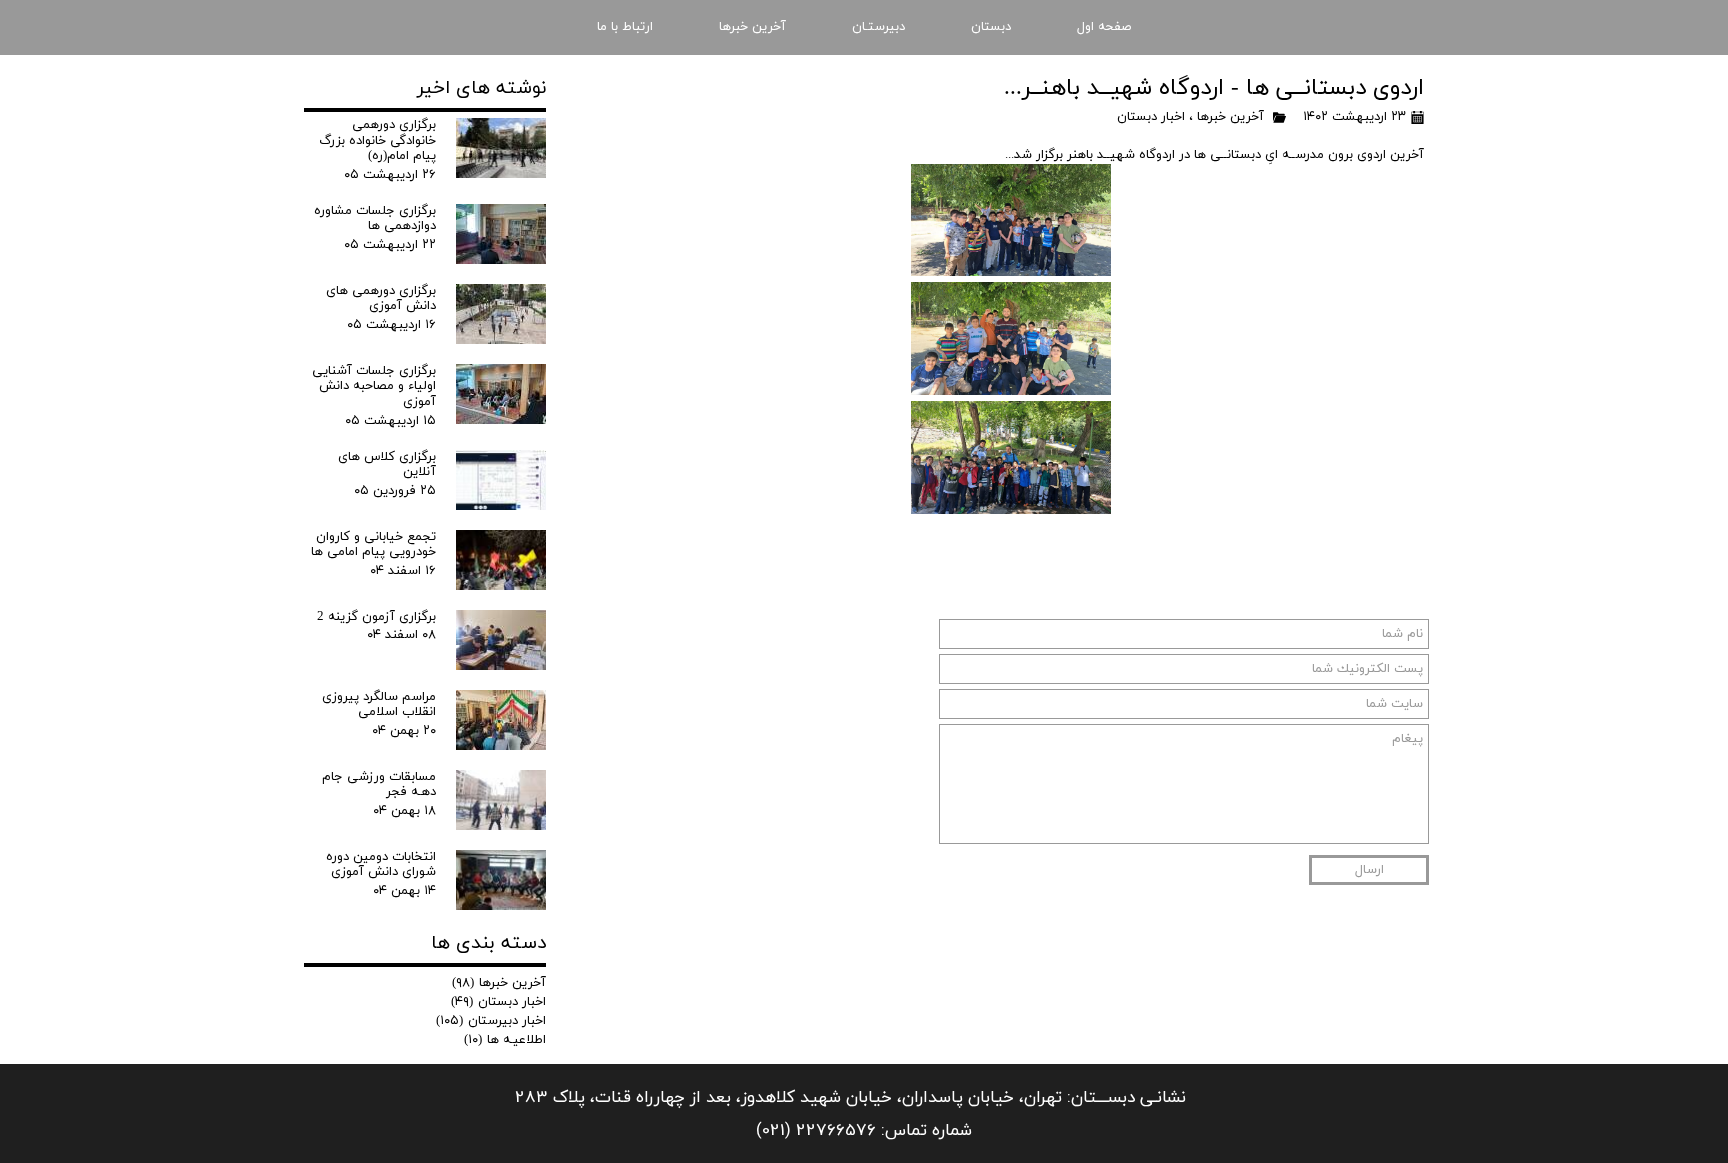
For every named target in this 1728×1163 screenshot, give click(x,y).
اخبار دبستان (1151, 117)
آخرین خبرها (752, 27)
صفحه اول (1104, 27)
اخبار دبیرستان (491, 1021)
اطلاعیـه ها (505, 1040)
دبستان (991, 27)
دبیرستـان (878, 27)
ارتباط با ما (625, 27)
